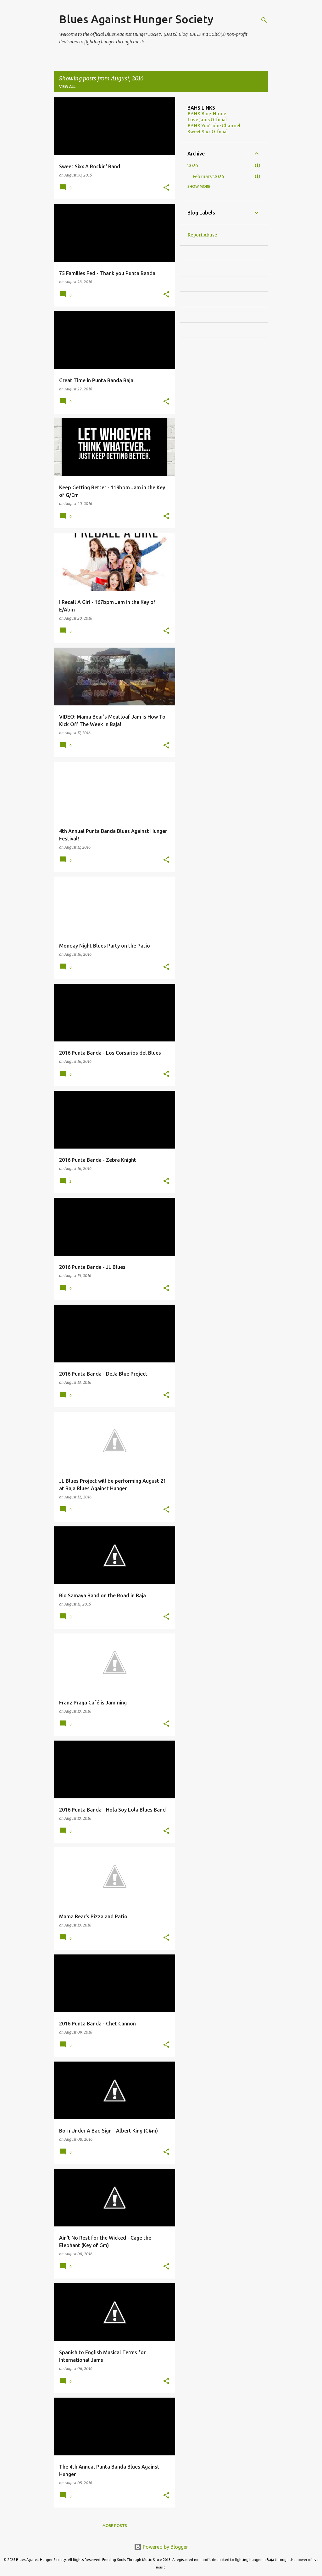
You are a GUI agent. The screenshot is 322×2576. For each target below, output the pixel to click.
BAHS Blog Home (207, 114)
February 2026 (208, 177)
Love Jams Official (207, 120)
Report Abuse (202, 235)
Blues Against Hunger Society (136, 19)
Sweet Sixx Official (208, 132)
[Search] (264, 20)
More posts (115, 2526)
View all (67, 87)
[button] (166, 188)
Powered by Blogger (165, 2547)
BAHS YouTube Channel (214, 126)
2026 (193, 166)
